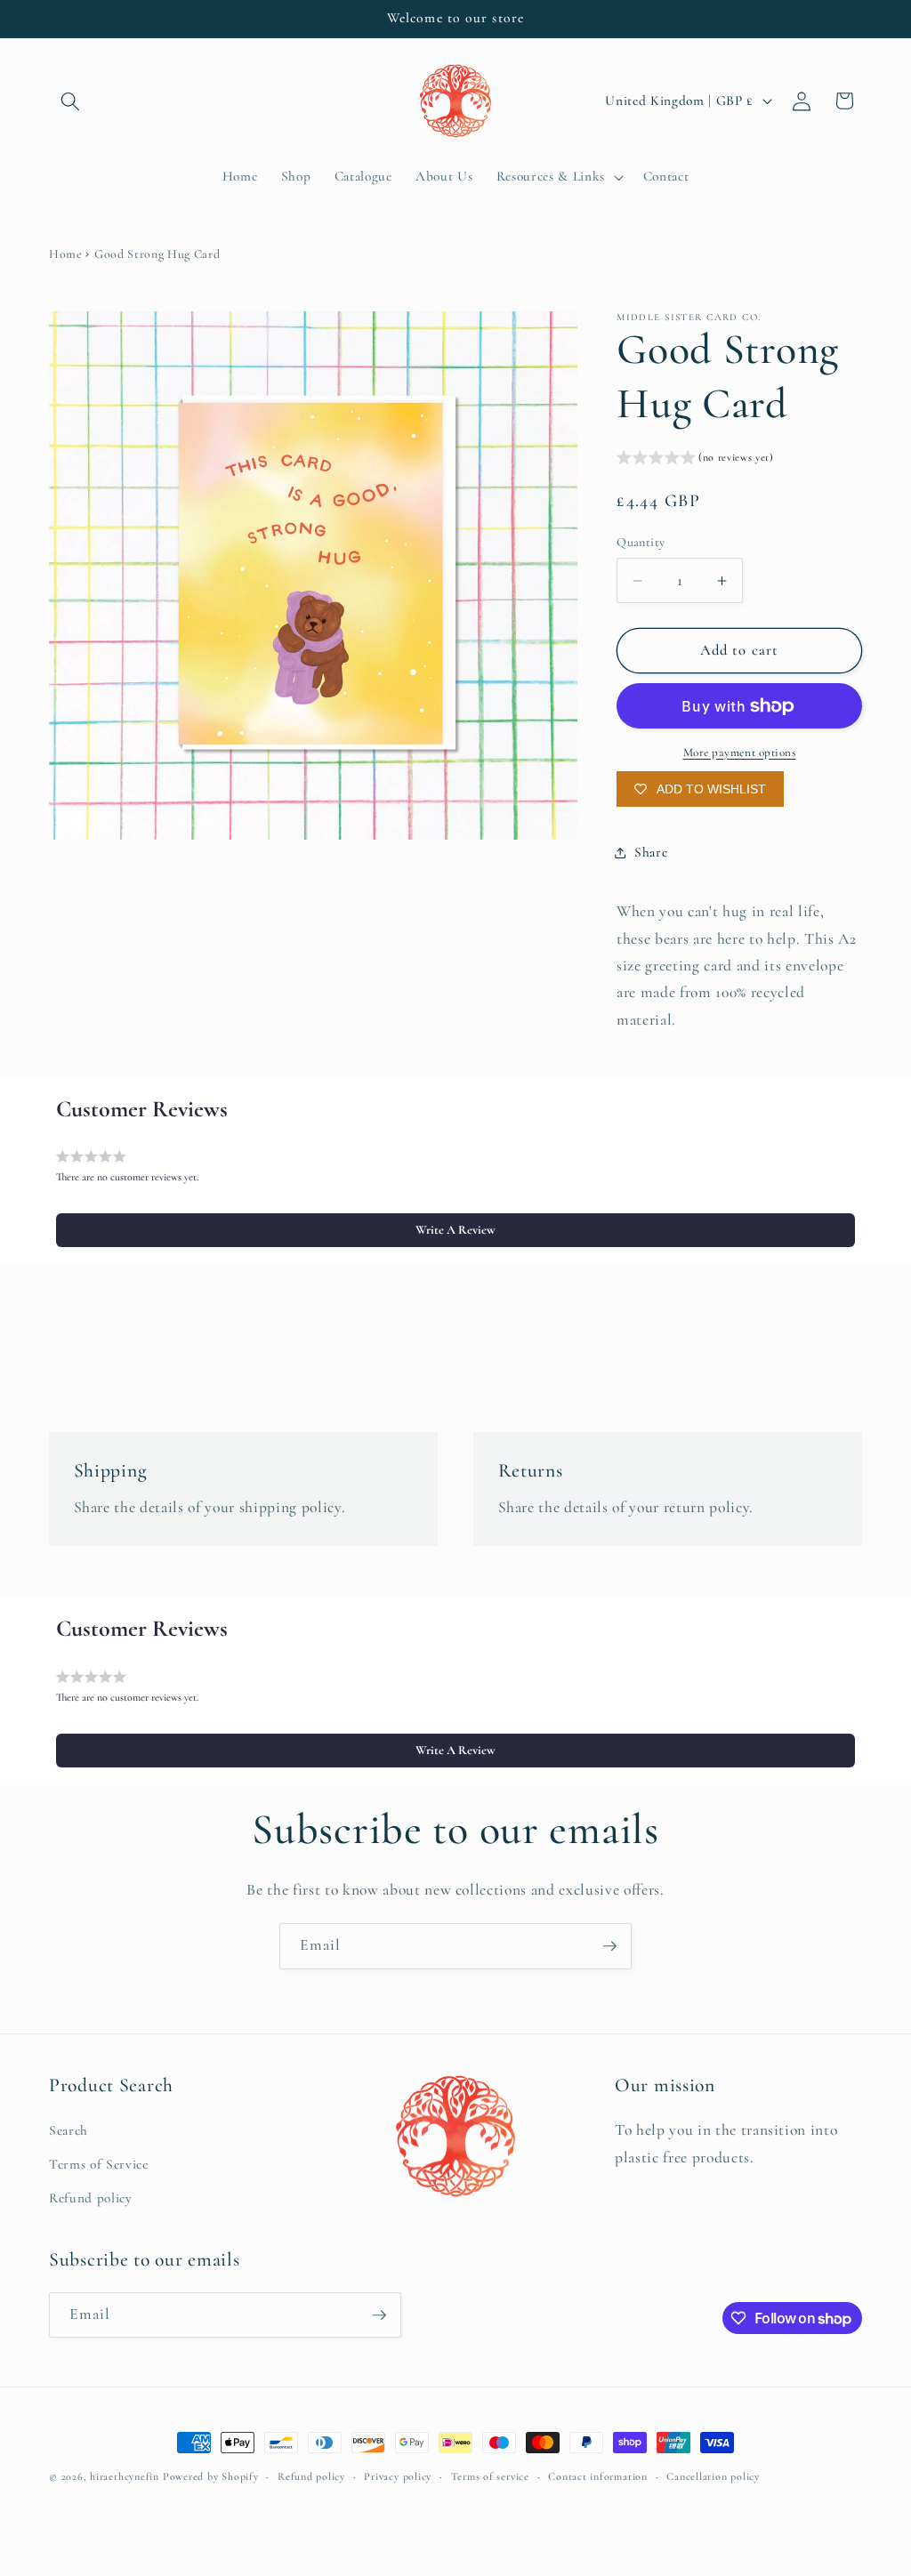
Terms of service (490, 2476)
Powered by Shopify (211, 2476)
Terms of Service (99, 2164)
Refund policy (91, 2198)
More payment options (740, 753)
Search (69, 2130)
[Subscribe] (609, 1946)
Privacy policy (398, 2476)
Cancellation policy (713, 2476)
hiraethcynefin (125, 2476)
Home (66, 254)
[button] (70, 101)
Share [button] (651, 852)
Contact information (598, 2476)
